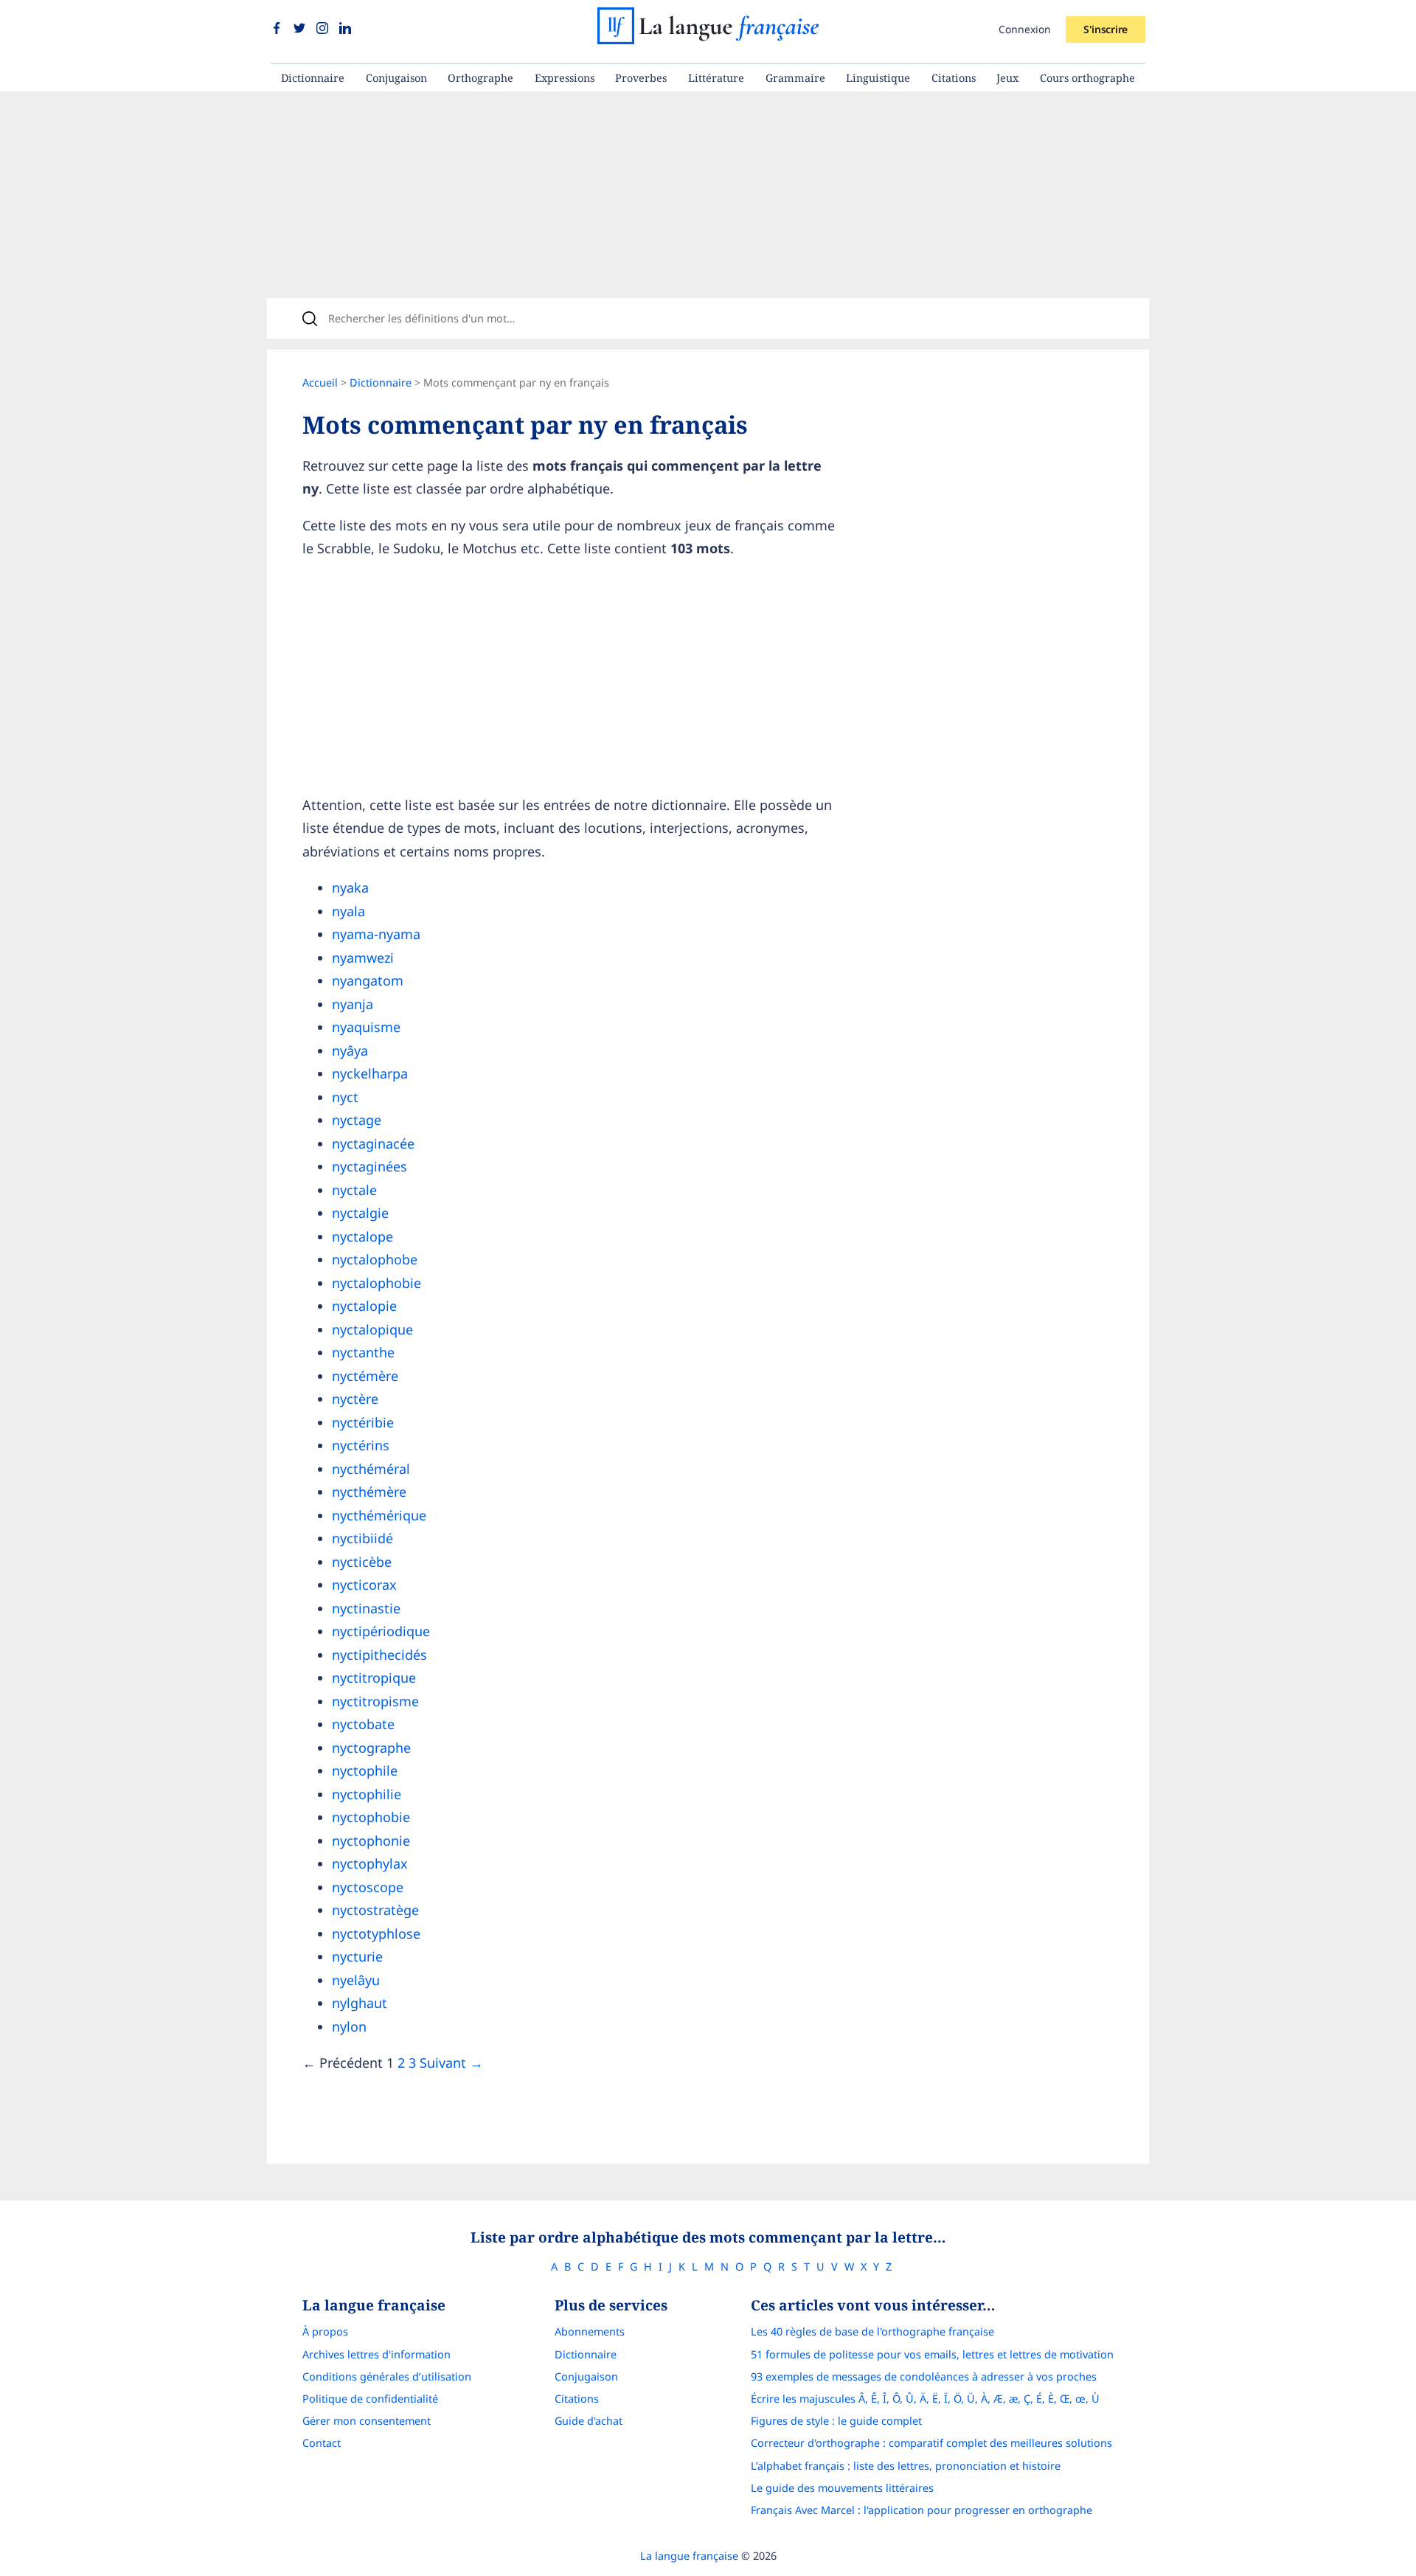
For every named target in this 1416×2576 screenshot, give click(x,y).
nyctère (355, 1399)
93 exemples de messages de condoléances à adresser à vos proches (924, 2376)
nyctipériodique (381, 1631)
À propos (325, 2331)
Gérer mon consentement (367, 2421)
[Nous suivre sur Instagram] (324, 29)
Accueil (320, 382)
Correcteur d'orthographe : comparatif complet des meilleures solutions (931, 2443)
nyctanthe (363, 1352)
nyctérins (361, 1445)
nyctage (357, 1120)
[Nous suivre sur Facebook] (278, 29)
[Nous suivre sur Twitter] (301, 29)
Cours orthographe (1087, 78)
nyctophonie (371, 1841)
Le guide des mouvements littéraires (842, 2488)
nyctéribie (363, 1422)
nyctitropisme (375, 1701)
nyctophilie (367, 1794)
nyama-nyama (376, 934)
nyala (348, 911)
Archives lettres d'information (376, 2354)
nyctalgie (360, 1213)
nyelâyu (356, 1980)
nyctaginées (369, 1166)
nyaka (350, 887)
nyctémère (365, 1376)
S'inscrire (1106, 29)
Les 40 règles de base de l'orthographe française (872, 2331)
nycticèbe (362, 1562)
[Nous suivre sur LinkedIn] (345, 29)
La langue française (689, 2556)
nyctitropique (374, 1677)
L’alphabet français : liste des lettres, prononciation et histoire (906, 2466)
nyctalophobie (376, 1283)
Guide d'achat (589, 2421)
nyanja (353, 1004)
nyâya (350, 1050)
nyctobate (363, 1724)
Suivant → (451, 2063)
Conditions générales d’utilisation (387, 2376)
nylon (349, 2026)
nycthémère (369, 1492)
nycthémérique (379, 1515)
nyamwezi (363, 958)
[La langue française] (708, 39)
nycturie (357, 1956)
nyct (345, 1097)
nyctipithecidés (379, 1655)
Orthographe (480, 78)
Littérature (716, 78)
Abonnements (590, 2331)
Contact (322, 2443)
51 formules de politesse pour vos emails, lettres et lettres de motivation (932, 2354)
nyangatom (368, 980)
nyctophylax (370, 1863)
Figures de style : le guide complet (836, 2421)
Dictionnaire (313, 78)
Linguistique (878, 78)
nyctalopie (364, 1306)
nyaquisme (366, 1027)
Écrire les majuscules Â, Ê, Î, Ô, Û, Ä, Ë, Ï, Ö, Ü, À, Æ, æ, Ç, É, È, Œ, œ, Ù (925, 2399)
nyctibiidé (362, 1538)
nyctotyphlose (376, 1933)
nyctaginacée (373, 1143)
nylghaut (360, 2003)
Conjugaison (396, 78)
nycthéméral (371, 1469)
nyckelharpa (370, 1073)
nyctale (354, 1190)
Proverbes (641, 78)
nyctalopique (372, 1329)
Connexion (1025, 29)
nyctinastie (366, 1608)
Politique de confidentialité (370, 2399)
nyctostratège (375, 1910)
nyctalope (362, 1236)
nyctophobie (371, 1817)
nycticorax (364, 1585)
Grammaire (795, 78)
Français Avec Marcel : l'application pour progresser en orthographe (922, 2510)
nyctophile (365, 1770)
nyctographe (371, 1748)
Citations (954, 78)
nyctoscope (368, 1887)
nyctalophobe (375, 1259)
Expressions (565, 78)
